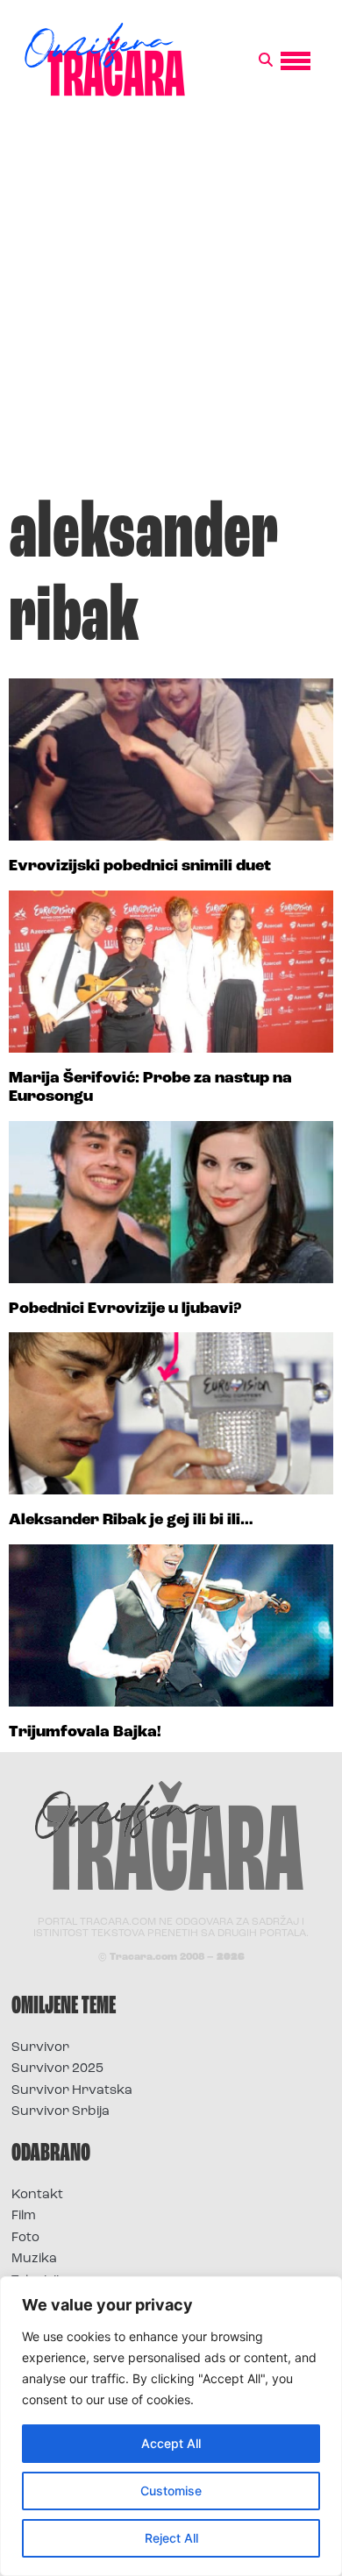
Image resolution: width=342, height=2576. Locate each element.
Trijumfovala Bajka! (85, 1733)
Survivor (40, 2048)
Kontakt (37, 2195)
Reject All (171, 2538)
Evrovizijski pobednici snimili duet (140, 867)
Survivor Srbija (61, 2112)
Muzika (34, 2259)
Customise (171, 2491)
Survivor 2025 (57, 2069)
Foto (25, 2238)
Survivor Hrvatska (72, 2091)
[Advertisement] (171, 306)
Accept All (171, 2443)
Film (24, 2216)
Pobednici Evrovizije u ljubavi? (125, 1309)
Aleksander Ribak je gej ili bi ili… (131, 1521)
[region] (171, 2426)
